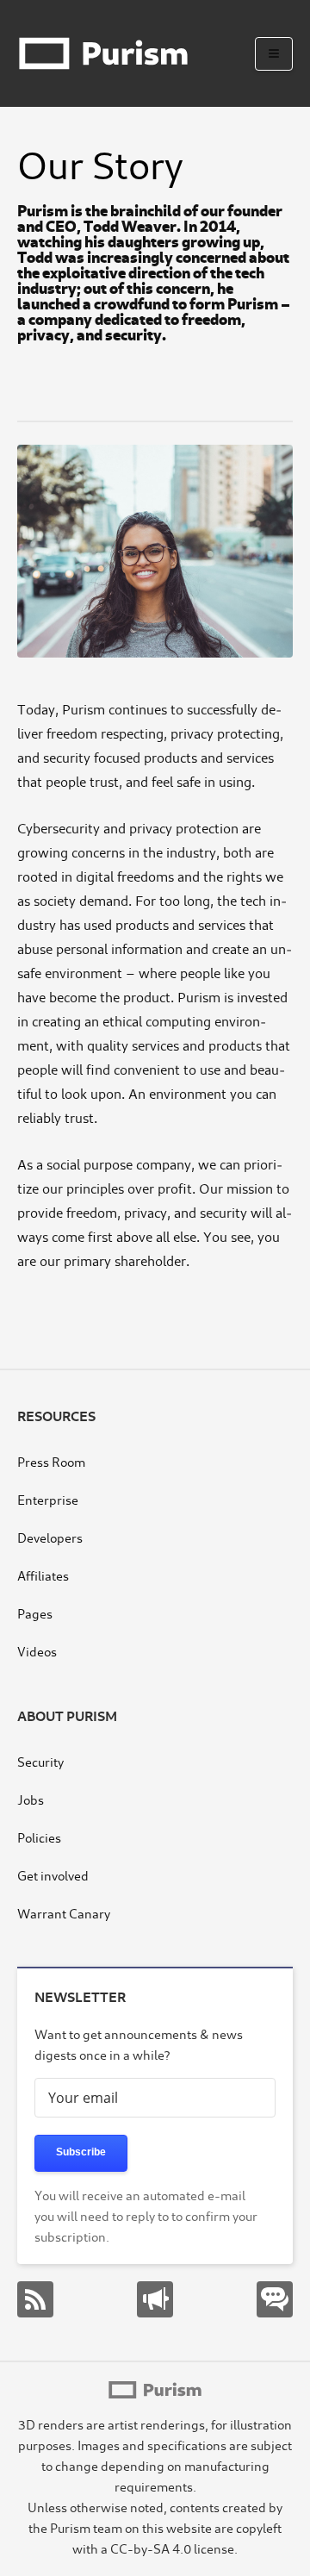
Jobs (31, 1799)
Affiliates (43, 1575)
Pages (35, 1613)
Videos (37, 1651)
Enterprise (48, 1499)
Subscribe (81, 2152)
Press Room (51, 1461)
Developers (50, 1537)
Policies (39, 1837)
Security (40, 1761)
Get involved (53, 1875)
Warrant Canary (64, 1913)
